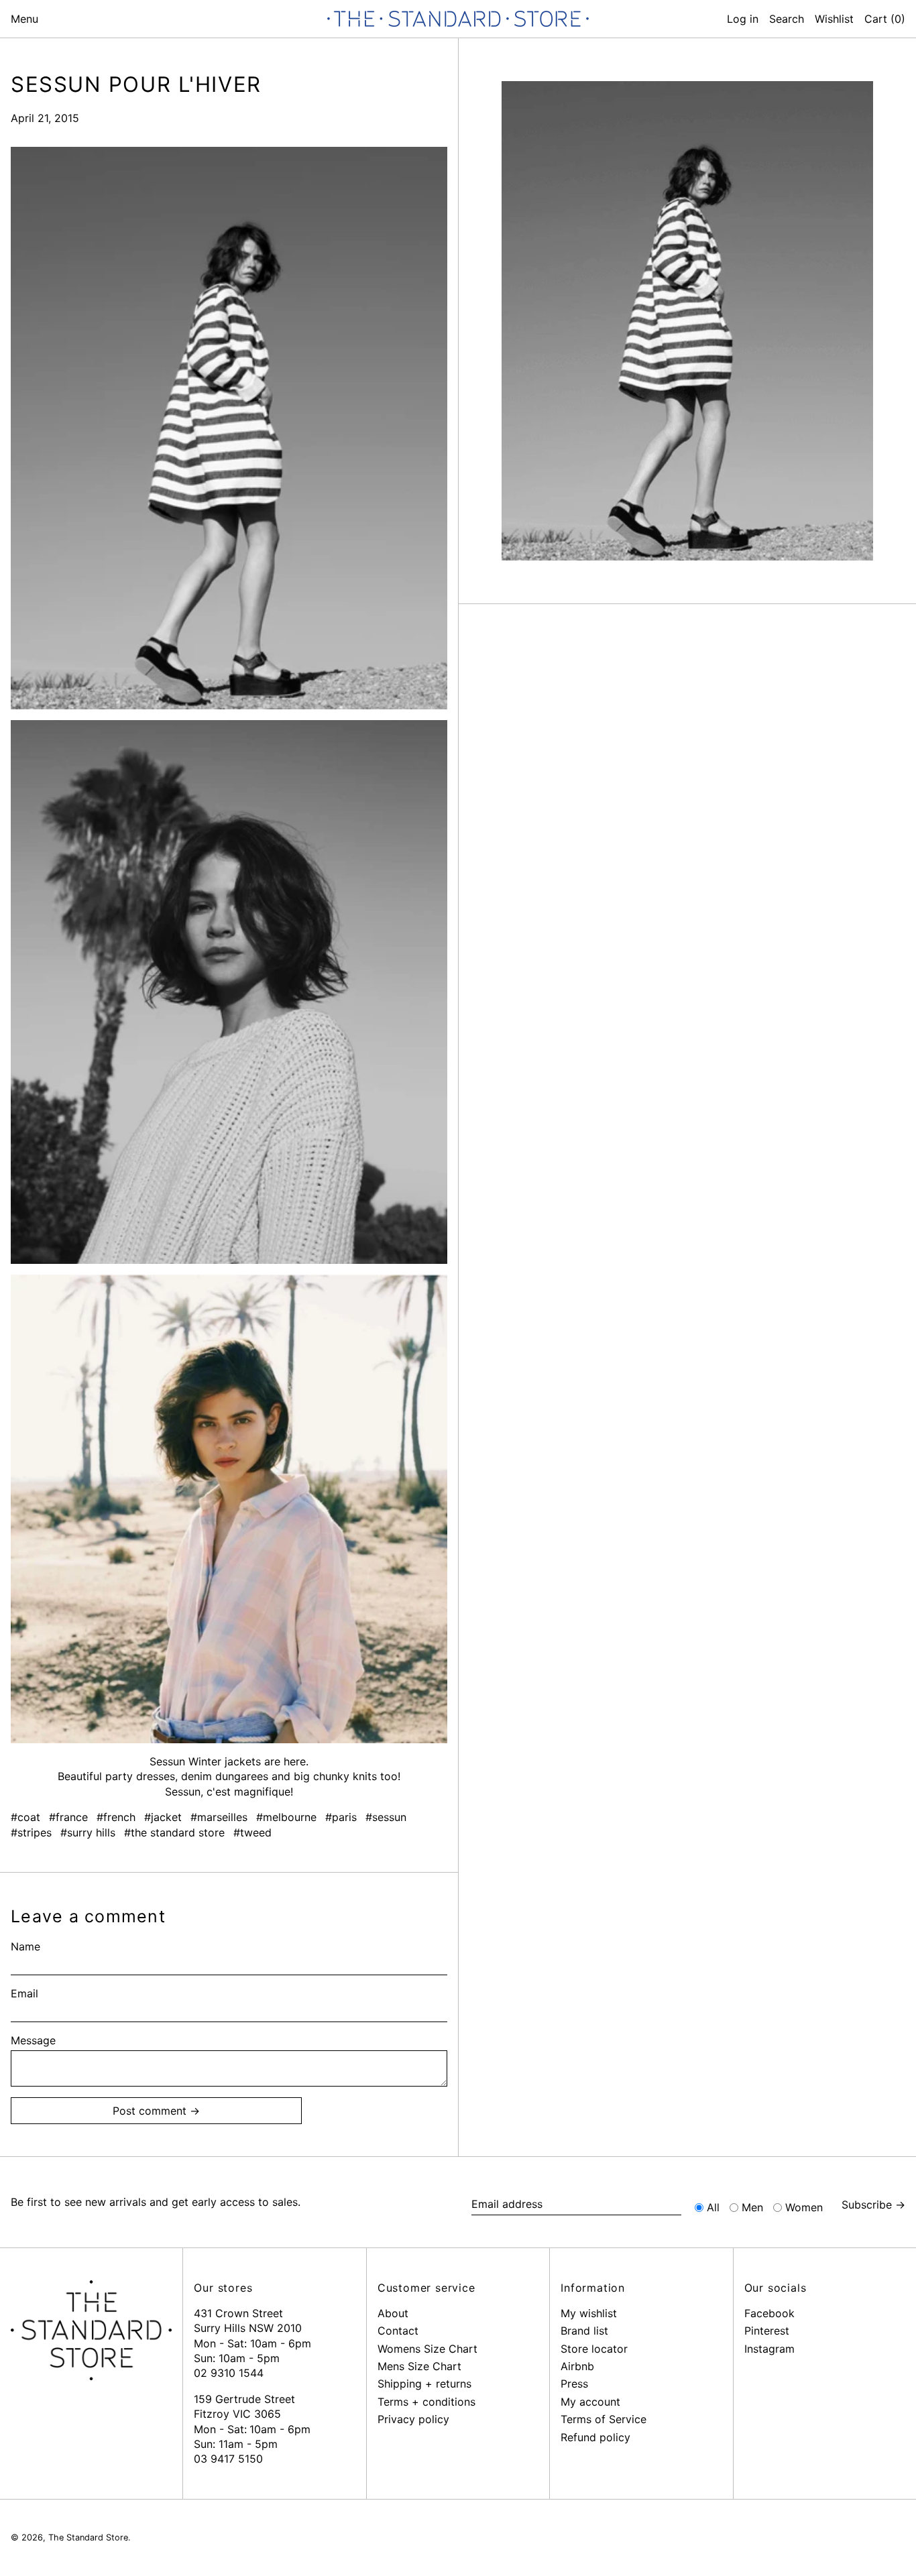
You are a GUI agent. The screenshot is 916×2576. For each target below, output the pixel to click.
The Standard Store (88, 2537)
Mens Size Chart (419, 2366)
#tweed (252, 1832)
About (393, 2313)
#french (116, 1817)
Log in (743, 19)
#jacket (163, 1817)
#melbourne (286, 1817)
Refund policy (595, 2437)
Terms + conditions (426, 2402)
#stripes (31, 1832)
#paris (341, 1817)
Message (33, 2040)
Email (24, 1993)
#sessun (386, 1817)
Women (804, 2207)
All (713, 2207)
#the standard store (174, 1832)
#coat (25, 1817)
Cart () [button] (885, 19)
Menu (24, 19)
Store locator (594, 2349)
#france (68, 1817)
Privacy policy (413, 2419)
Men (752, 2207)
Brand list (584, 2331)
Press (574, 2384)
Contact (398, 2331)
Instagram (769, 2349)
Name (25, 1946)
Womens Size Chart (427, 2349)
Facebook (769, 2313)
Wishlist (834, 19)
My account (590, 2402)
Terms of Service (604, 2419)
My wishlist (589, 2313)
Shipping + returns (424, 2384)
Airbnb (577, 2366)
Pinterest (767, 2331)
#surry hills (88, 1832)
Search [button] (787, 19)
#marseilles (219, 1817)
